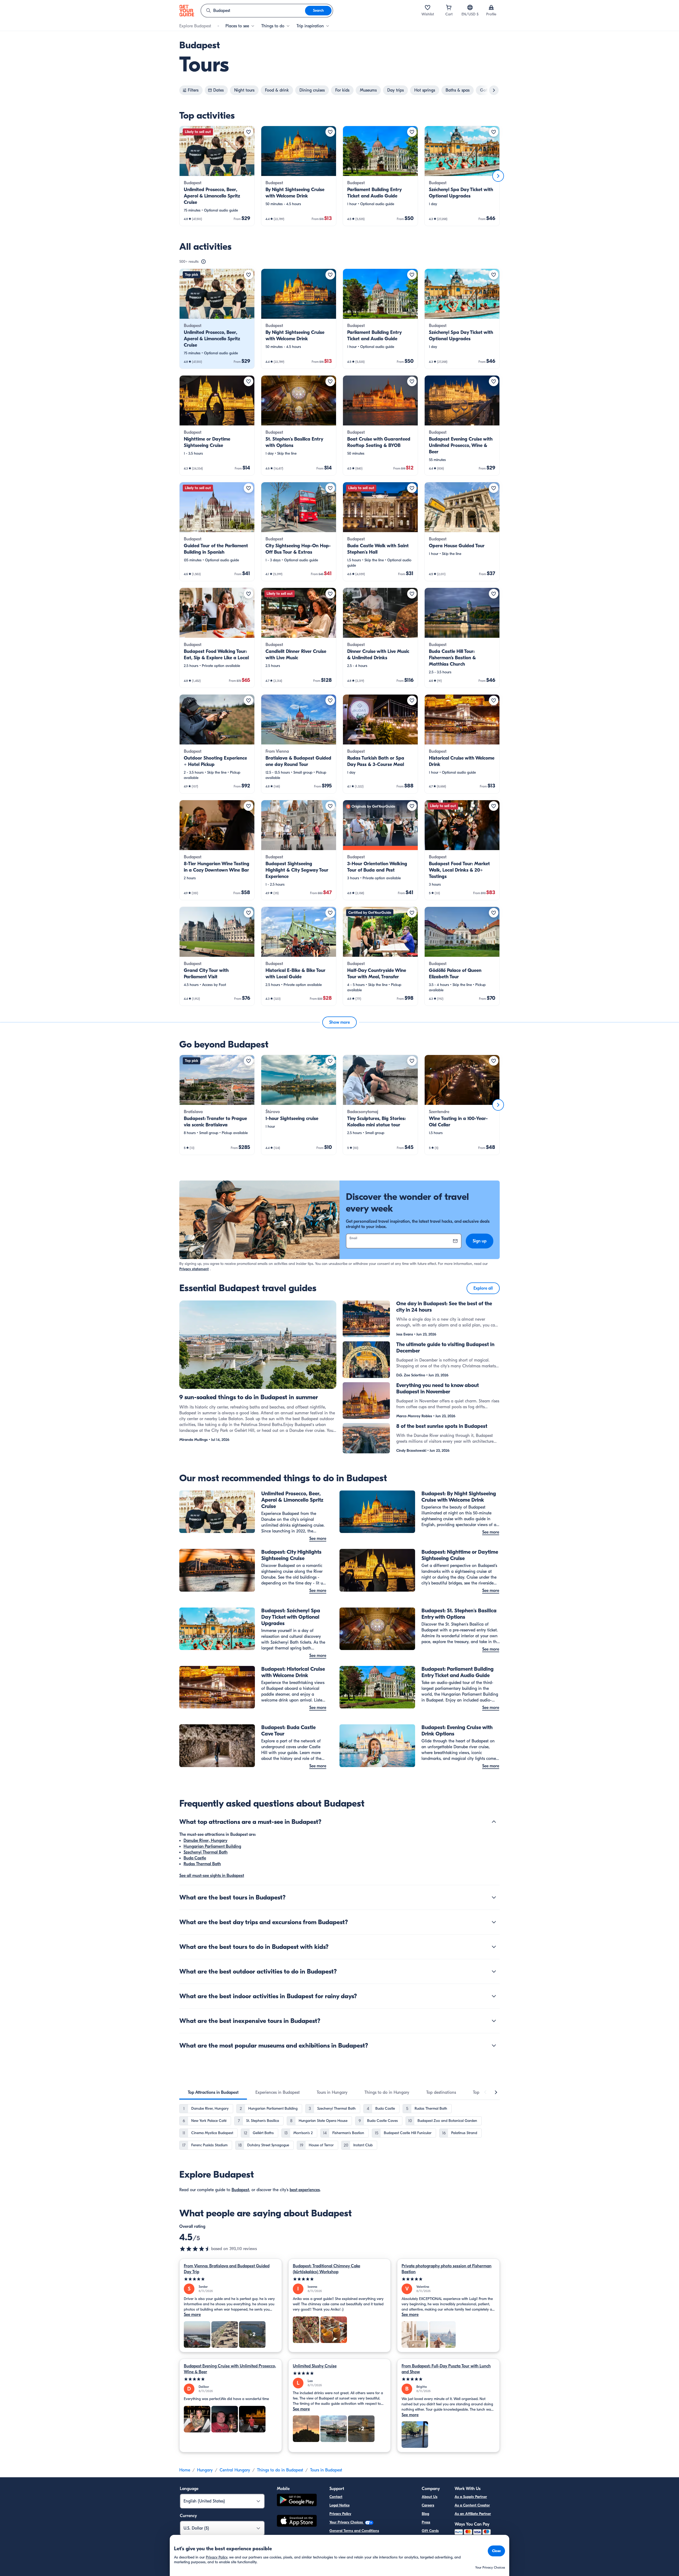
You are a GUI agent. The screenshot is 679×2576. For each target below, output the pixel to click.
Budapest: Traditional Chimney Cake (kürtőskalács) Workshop (327, 2269)
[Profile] (491, 7)
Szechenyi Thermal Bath (206, 1852)
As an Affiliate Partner (473, 2514)
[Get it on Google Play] (297, 2501)
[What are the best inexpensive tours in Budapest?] (494, 2021)
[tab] (213, 2092)
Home (185, 2470)
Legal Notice (339, 2505)
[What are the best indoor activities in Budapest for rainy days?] (494, 1996)
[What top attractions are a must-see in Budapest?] (494, 1822)
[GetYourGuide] (187, 11)
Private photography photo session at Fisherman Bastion (447, 2269)
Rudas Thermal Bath (202, 1864)
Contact (336, 2497)
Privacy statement (194, 1269)
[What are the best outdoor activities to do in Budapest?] (494, 1971)
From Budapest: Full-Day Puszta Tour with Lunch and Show (446, 2369)
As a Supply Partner (471, 2497)
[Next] (498, 176)
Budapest (240, 2190)
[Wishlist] (428, 7)
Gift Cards (430, 2531)
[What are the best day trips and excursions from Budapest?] (494, 1922)
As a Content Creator (472, 2505)
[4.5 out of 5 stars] (195, 2249)
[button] (217, 176)
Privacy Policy (340, 2514)
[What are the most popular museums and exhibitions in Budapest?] (494, 2045)
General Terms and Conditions (354, 2531)
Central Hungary (235, 2470)
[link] (217, 176)
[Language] (470, 7)
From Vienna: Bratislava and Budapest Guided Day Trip (227, 2269)
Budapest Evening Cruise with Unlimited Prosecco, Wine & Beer (230, 2369)
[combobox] (253, 11)
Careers (428, 2505)
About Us (430, 2497)
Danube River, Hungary (205, 1841)
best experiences (305, 2190)
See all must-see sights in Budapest (212, 1876)
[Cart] (449, 7)
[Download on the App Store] (297, 2522)
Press (426, 2522)
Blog (425, 2514)
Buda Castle (195, 1858)
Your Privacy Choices (347, 2522)
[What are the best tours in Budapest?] (494, 1897)
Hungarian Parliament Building (212, 1846)
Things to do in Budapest (280, 2470)
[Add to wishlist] (249, 132)
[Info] (203, 262)
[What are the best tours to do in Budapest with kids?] (494, 1947)
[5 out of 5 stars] (231, 2279)
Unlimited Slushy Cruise (315, 2366)
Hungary (205, 2470)
